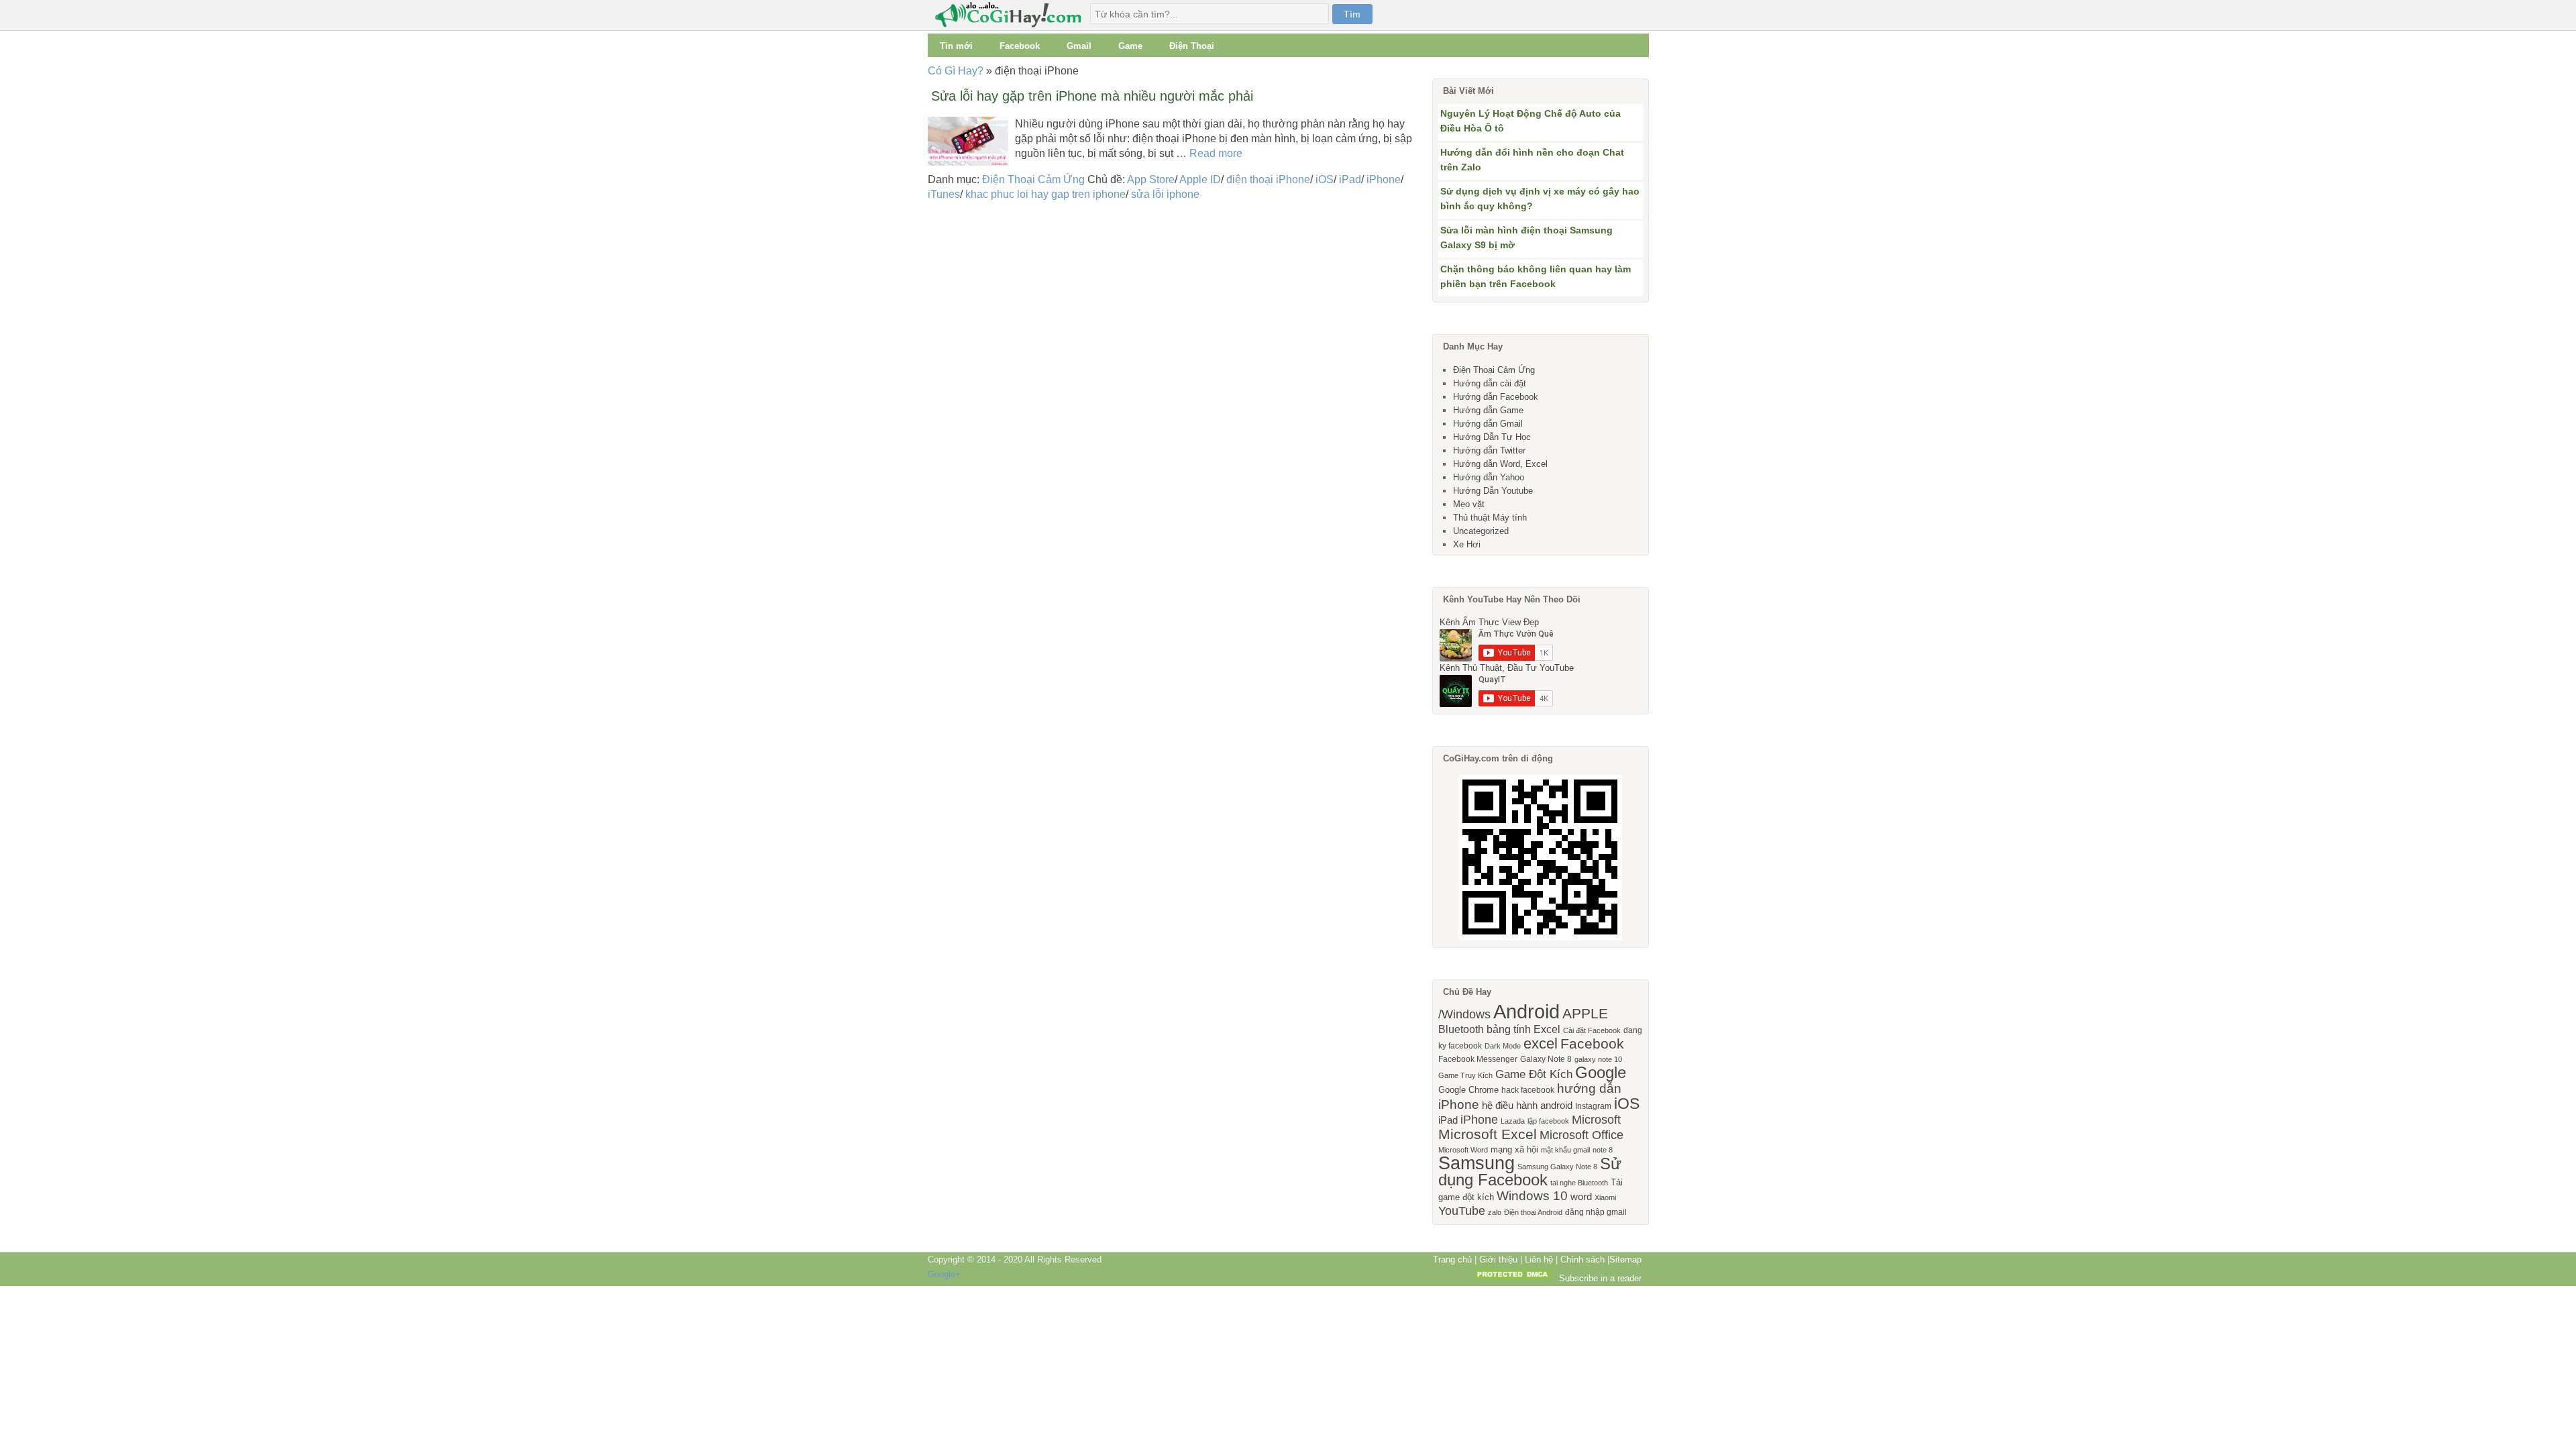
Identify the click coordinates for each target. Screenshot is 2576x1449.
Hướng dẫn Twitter (1489, 450)
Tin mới (956, 46)
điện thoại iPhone (1268, 179)
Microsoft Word (1463, 1150)
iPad (1350, 179)
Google (1601, 1072)
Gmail (1079, 46)
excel (1541, 1043)
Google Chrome (1468, 1090)
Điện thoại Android (1533, 1212)
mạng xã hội (1514, 1149)
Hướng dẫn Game (1488, 410)
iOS (1325, 179)
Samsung (1477, 1163)
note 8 (1603, 1150)
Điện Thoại (1192, 46)
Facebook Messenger (1478, 1059)
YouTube (1462, 1211)
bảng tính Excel (1523, 1029)
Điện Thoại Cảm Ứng (1033, 179)
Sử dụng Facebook (1530, 1172)
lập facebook (1548, 1121)
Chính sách (1582, 1259)
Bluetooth (1461, 1029)
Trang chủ (1452, 1259)
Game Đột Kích (1534, 1074)
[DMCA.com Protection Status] (1513, 1278)
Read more (1216, 153)
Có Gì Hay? (956, 71)
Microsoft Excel (1488, 1134)
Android (1526, 1011)
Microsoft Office (1581, 1135)
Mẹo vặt (1469, 504)
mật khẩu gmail (1565, 1150)
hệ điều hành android (1527, 1106)
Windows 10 (1532, 1196)
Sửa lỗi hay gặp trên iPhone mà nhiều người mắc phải (1092, 96)
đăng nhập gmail (1596, 1212)
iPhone (1384, 179)
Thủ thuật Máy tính (1490, 518)
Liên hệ (1539, 1259)
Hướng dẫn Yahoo (1489, 477)
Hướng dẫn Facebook (1496, 397)
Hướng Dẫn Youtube (1493, 491)
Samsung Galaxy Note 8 (1557, 1167)
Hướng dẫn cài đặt (1490, 383)
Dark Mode (1503, 1046)
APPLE (1585, 1013)
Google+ (944, 1274)
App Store (1151, 179)
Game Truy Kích (1465, 1075)
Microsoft (1596, 1120)
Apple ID (1200, 179)
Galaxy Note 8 (1546, 1059)
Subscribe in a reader (1600, 1278)
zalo (1495, 1212)
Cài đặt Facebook (1592, 1030)
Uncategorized (1481, 531)
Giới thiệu (1498, 1259)
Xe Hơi (1467, 544)
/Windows (1464, 1014)
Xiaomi (1605, 1197)
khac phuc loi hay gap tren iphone (1045, 194)
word (1581, 1197)
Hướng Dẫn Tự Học (1492, 437)
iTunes (944, 194)
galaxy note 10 (1598, 1059)
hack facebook (1528, 1090)
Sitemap (1625, 1259)
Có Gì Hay (1012, 15)
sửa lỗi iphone (1165, 194)
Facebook (1020, 46)
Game (1130, 46)
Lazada (1513, 1121)
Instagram (1593, 1106)
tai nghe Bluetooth (1579, 1183)
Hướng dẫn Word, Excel (1500, 464)
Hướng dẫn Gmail (1488, 424)
